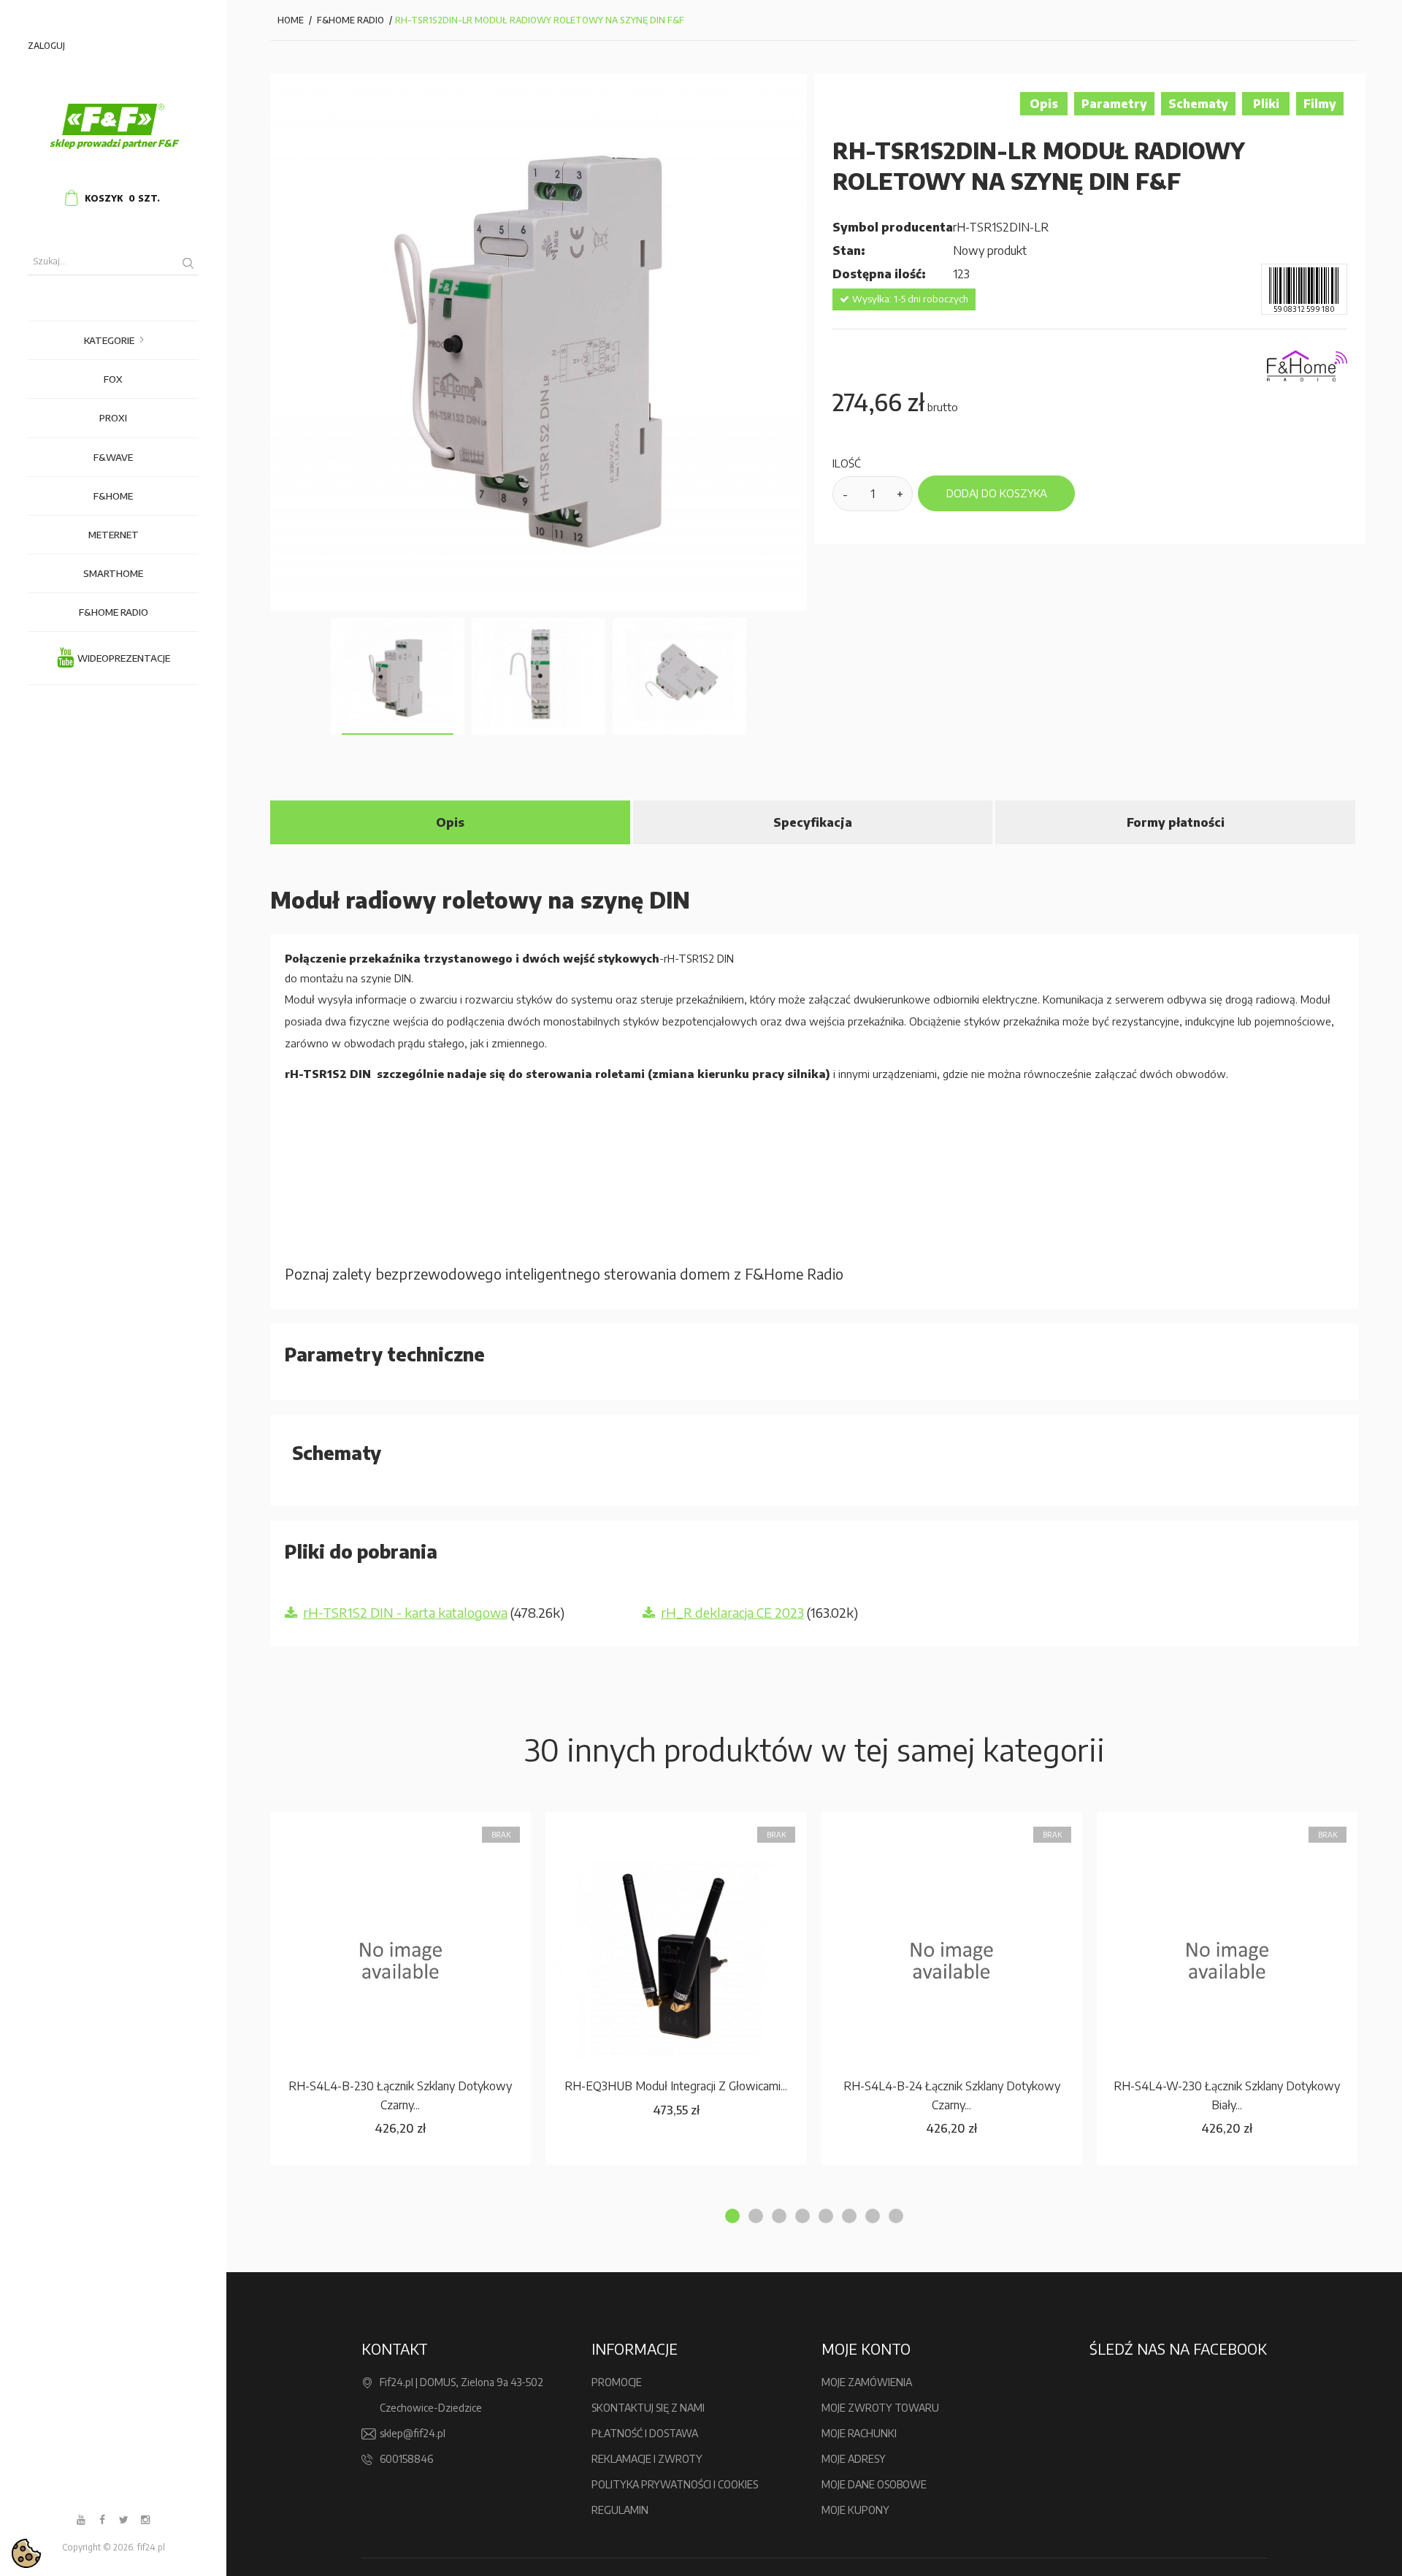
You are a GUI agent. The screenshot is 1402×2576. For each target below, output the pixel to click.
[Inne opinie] (283, 676)
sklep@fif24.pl (413, 2433)
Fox (113, 379)
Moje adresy (854, 2459)
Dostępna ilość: (879, 274)
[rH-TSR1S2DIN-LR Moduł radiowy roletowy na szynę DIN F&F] (398, 676)
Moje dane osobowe (874, 2484)
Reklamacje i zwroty (647, 2459)
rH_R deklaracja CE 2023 (732, 1612)
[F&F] (113, 120)
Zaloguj (46, 46)
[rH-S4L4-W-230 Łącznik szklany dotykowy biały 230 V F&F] (1227, 1960)
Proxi (113, 418)
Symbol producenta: (893, 227)
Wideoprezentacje (124, 658)
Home (291, 20)
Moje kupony (855, 2510)
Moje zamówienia (867, 2382)
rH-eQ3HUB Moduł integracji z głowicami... (676, 2086)
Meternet (114, 535)
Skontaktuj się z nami (648, 2408)
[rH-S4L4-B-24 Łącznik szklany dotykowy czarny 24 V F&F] (951, 1960)
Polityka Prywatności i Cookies (675, 2484)
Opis (450, 822)
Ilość (847, 463)
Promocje (617, 2382)
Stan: (850, 251)
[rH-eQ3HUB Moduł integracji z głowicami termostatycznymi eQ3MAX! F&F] (676, 1960)
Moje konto (866, 2348)
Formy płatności (1176, 822)
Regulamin (620, 2510)
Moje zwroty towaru (880, 2408)
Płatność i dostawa (645, 2433)
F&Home (113, 496)
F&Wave (113, 457)
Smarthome (113, 573)
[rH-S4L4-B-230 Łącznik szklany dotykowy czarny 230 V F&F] (401, 1960)
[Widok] (436, 1830)
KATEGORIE (109, 340)
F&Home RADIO (114, 612)
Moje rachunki (859, 2433)
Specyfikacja (813, 822)
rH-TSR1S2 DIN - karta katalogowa (405, 1612)
